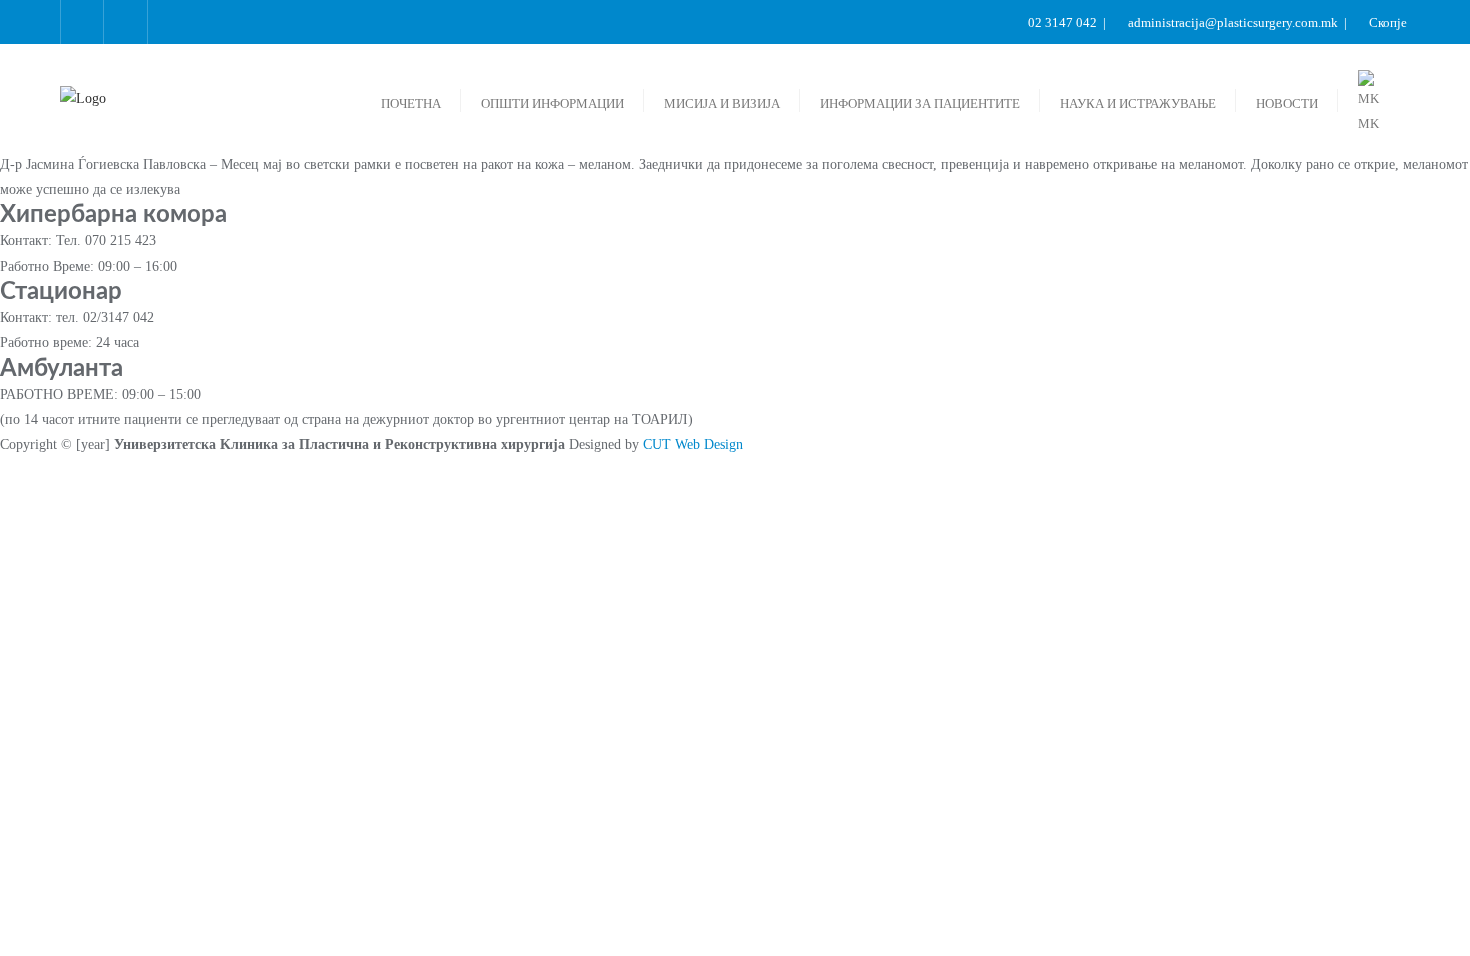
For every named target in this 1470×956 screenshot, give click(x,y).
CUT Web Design (693, 444)
